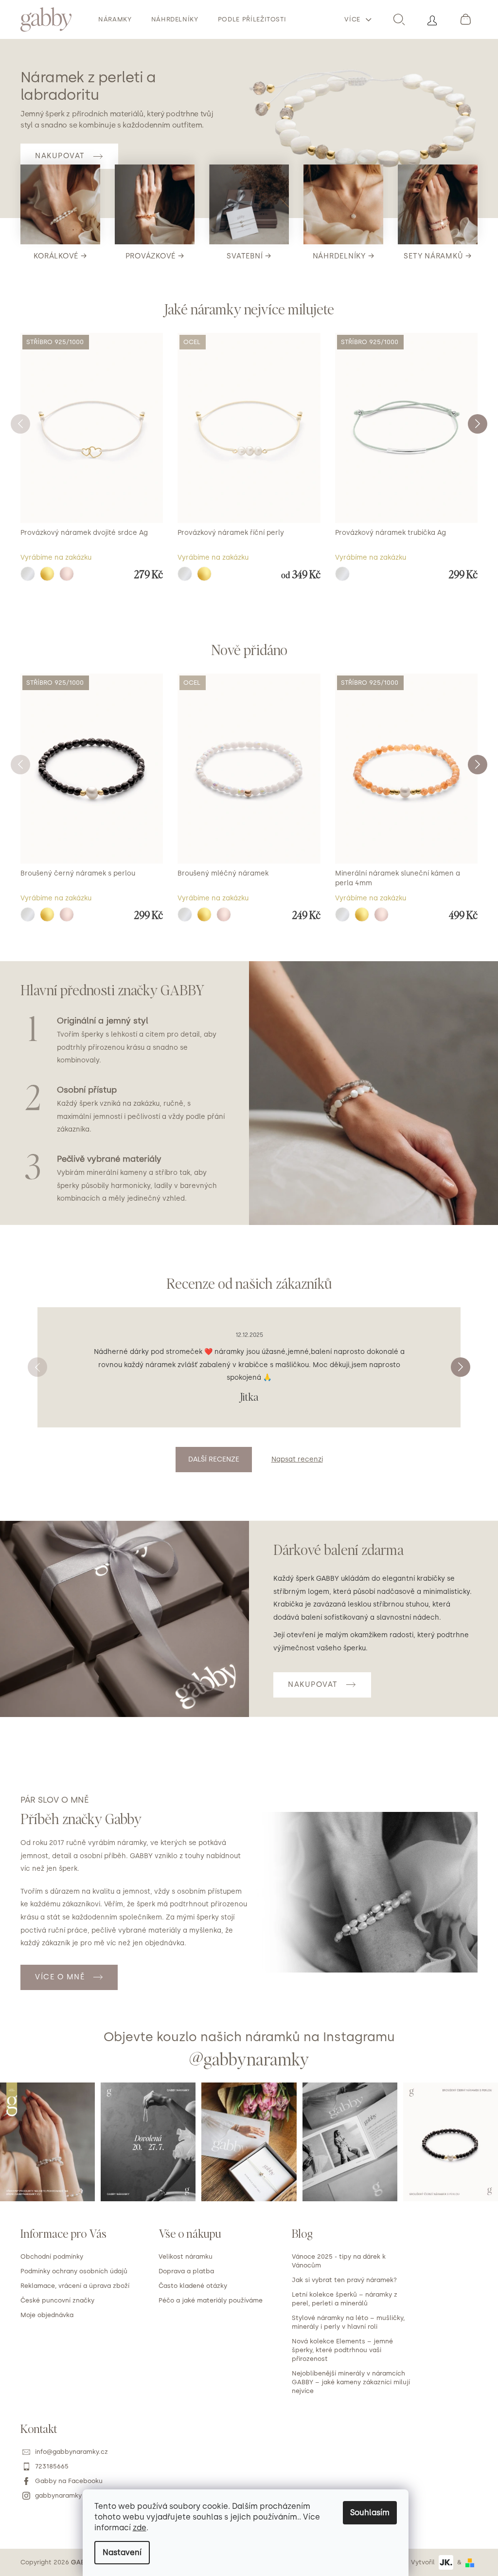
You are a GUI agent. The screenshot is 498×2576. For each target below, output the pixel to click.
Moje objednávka (47, 2315)
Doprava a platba (186, 2271)
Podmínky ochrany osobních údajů (74, 2271)
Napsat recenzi (297, 1459)
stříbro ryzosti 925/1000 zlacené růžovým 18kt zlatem (67, 574)
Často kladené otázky (193, 2286)
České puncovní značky (57, 2300)
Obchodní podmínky (52, 2256)
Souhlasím (370, 2512)
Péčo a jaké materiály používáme (211, 2300)
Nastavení (122, 2552)
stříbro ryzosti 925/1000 (28, 574)
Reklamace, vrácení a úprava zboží (75, 2286)
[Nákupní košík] (465, 19)
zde (140, 2528)
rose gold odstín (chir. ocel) (224, 914)
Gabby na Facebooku (69, 2481)
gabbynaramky (58, 2495)
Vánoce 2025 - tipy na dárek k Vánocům (339, 2261)
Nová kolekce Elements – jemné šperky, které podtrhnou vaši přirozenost (342, 2350)
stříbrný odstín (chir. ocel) (185, 574)
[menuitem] (115, 19)
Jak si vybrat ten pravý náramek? (344, 2280)
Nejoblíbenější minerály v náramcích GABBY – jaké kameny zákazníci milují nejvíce (351, 2382)
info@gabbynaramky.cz (71, 2452)
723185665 (52, 2466)
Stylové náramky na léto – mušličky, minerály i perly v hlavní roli (348, 2322)
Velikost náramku (186, 2256)
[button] (478, 424)
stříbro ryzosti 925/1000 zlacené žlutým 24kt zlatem (47, 574)
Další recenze (214, 1459)
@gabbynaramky (249, 2059)
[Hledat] (399, 19)
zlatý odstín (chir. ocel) (204, 574)
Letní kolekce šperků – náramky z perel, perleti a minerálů (345, 2299)
